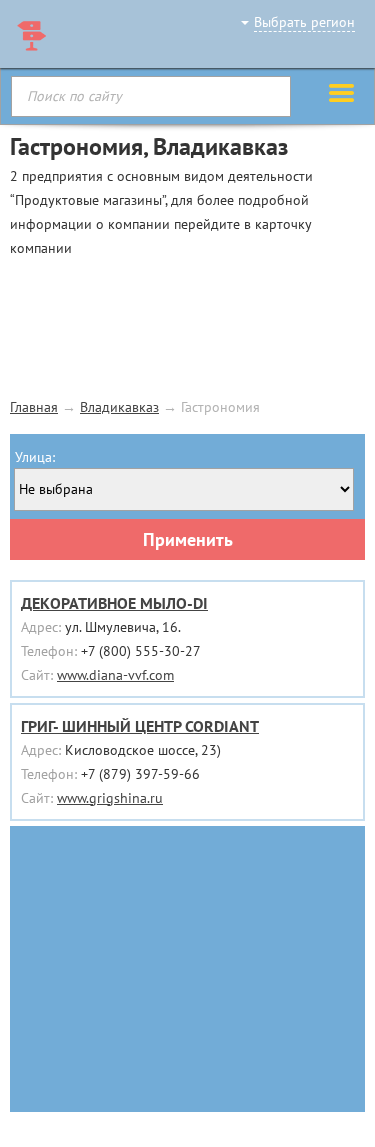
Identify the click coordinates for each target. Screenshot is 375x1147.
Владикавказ (119, 407)
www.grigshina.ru (110, 798)
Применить (188, 539)
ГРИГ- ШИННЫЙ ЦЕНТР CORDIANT (140, 726)
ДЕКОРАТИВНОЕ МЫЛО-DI (114, 603)
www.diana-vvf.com (115, 675)
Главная (34, 407)
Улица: (35, 457)
